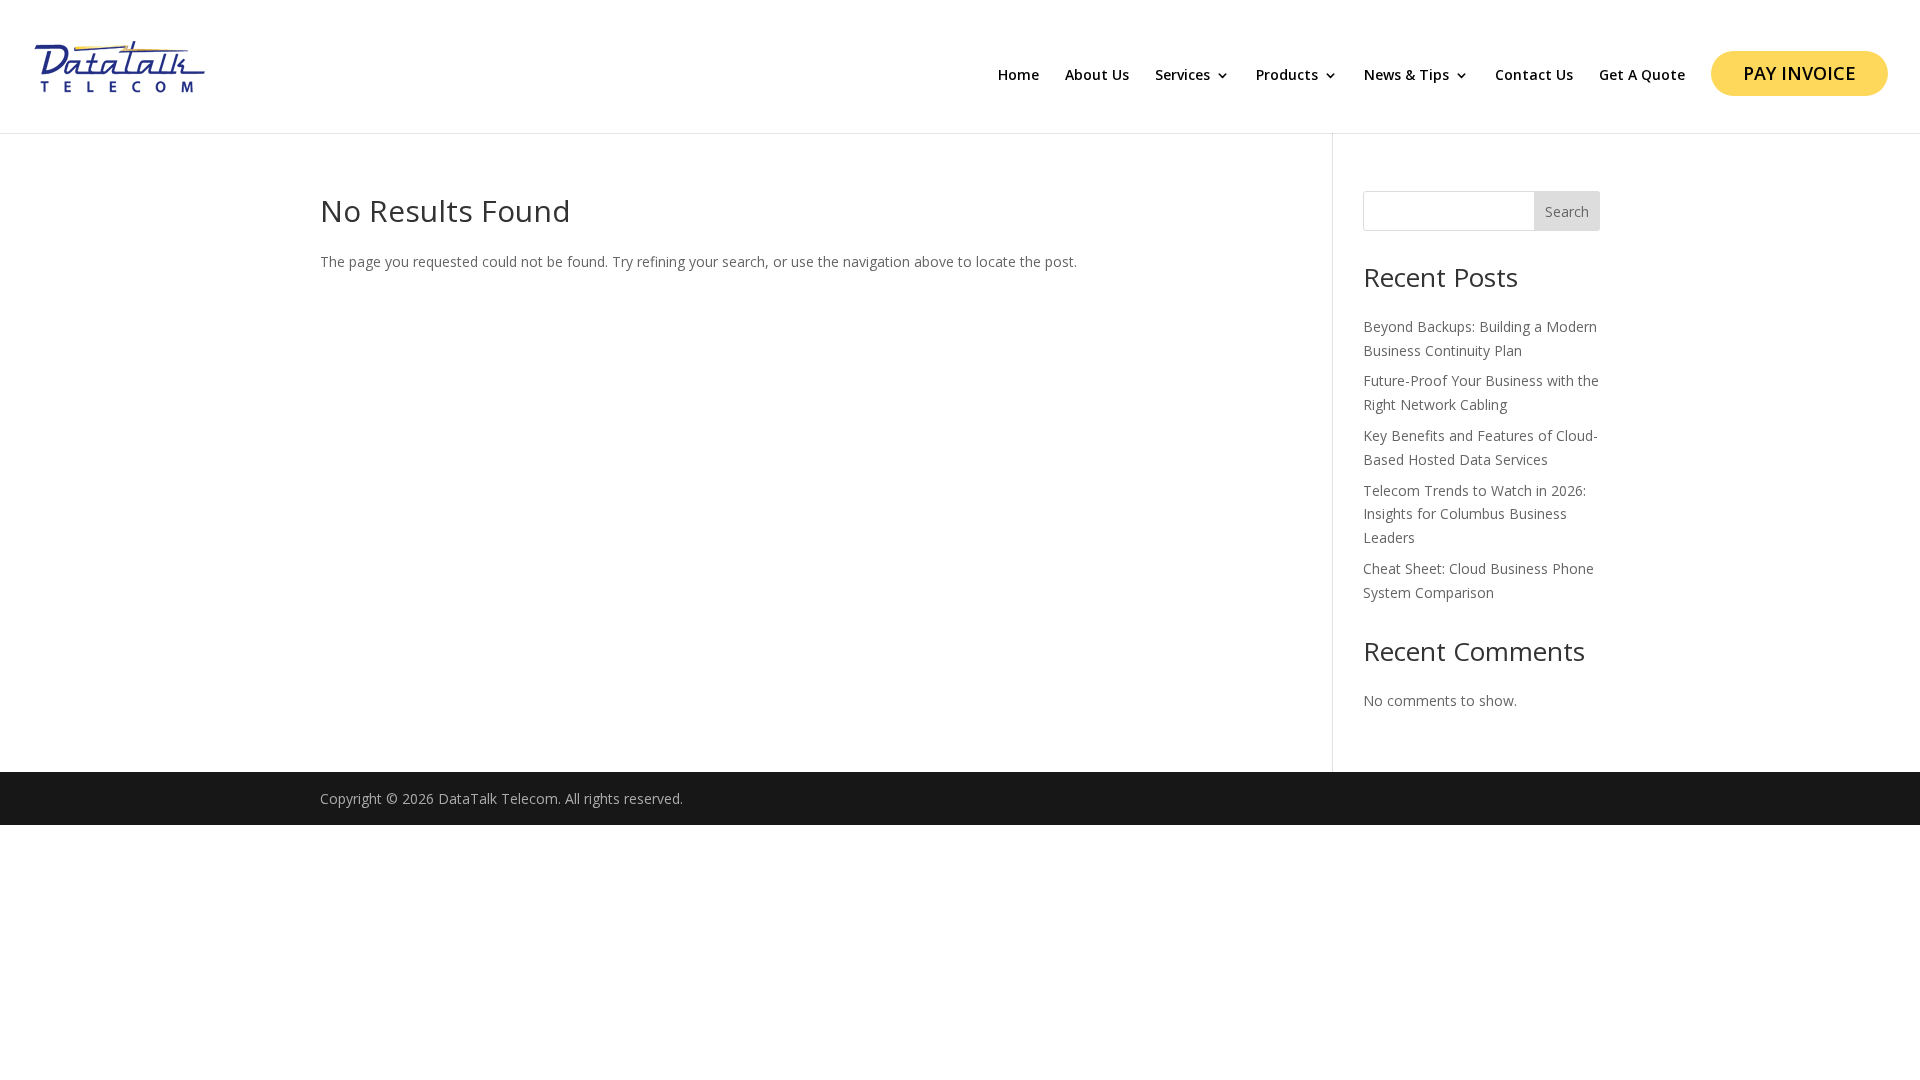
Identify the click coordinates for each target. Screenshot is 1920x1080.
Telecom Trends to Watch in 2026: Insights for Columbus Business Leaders (1474, 514)
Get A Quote (1642, 76)
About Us (1097, 76)
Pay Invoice (1799, 73)
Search (1567, 211)
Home (1018, 76)
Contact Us (1534, 76)
